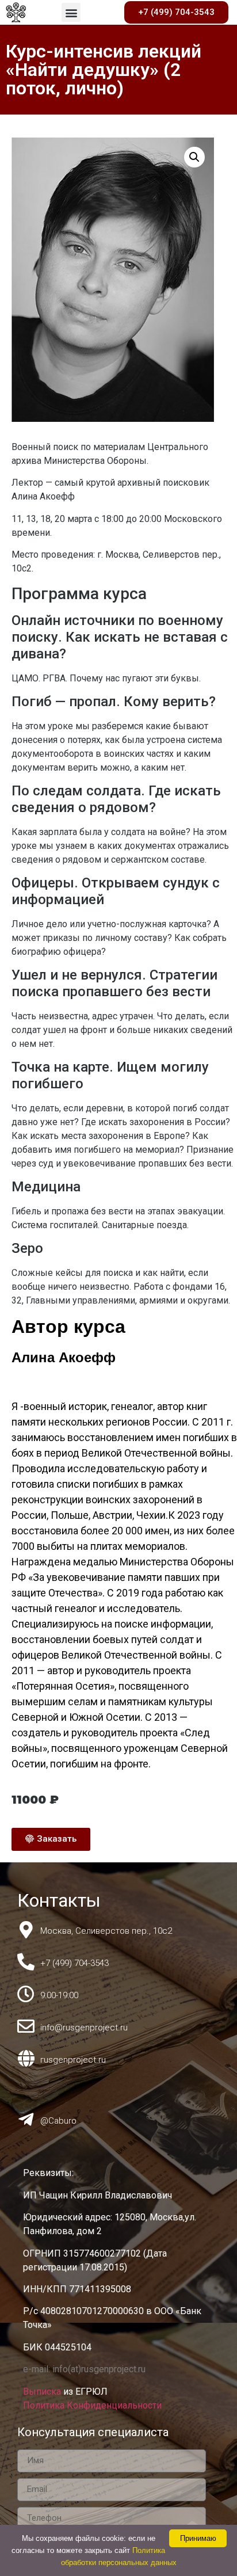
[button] (71, 12)
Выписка (43, 2392)
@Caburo (58, 2121)
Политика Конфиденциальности (92, 2405)
